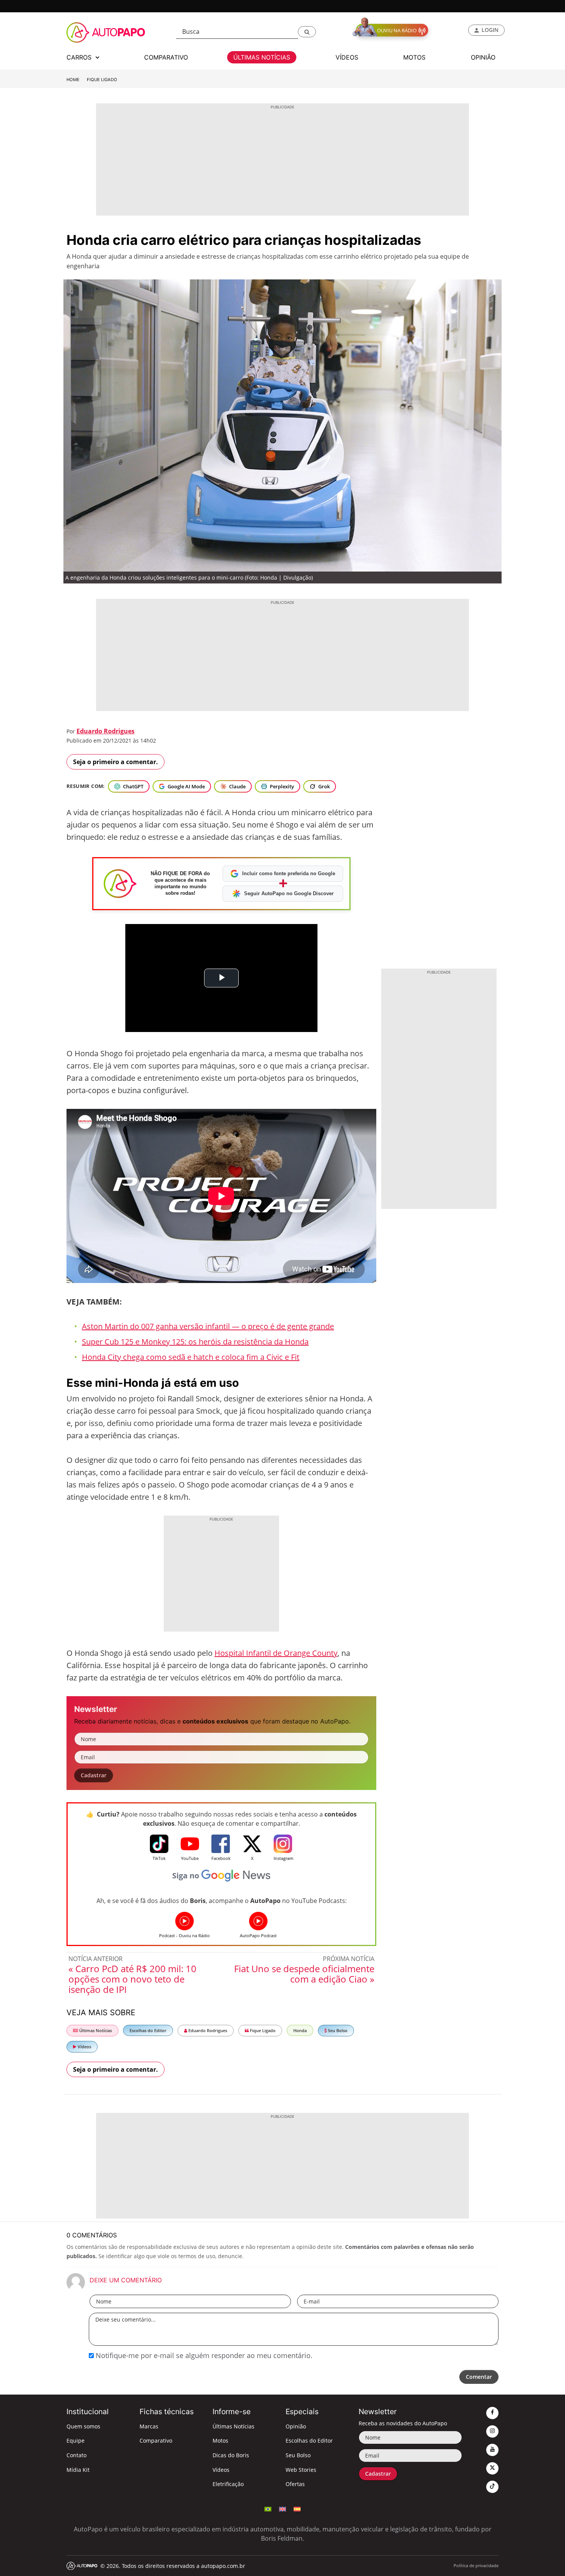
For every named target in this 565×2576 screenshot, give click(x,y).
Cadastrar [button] (94, 1775)
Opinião (296, 2426)
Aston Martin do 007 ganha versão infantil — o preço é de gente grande (208, 1326)
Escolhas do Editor (148, 2030)
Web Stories (301, 2470)
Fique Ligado (102, 80)
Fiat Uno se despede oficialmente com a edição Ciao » (304, 1974)
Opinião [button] (483, 57)
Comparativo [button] (166, 57)
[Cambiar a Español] (297, 2508)
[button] (307, 32)
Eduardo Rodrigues (106, 731)
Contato (76, 2455)
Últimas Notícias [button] (262, 57)
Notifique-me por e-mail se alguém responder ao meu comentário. (203, 2355)
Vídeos (84, 2047)
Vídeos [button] (347, 57)
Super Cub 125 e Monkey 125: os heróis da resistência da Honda (195, 1342)
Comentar (479, 2377)
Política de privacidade (476, 2565)
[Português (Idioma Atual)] (268, 2508)
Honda (300, 2030)
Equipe (76, 2441)
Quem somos (83, 2426)
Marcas (149, 2426)
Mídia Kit (78, 2470)
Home (73, 80)
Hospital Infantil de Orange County (276, 1653)
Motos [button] (414, 57)
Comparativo (156, 2441)
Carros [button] (80, 57)
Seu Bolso (337, 2030)
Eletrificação (228, 2484)
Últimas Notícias (95, 2030)
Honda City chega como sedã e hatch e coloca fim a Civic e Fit (191, 1357)
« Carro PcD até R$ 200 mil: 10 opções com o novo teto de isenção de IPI (132, 1979)
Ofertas (295, 2484)
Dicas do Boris (231, 2455)
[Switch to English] (282, 2508)
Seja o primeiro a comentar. (115, 762)
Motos (220, 2441)
